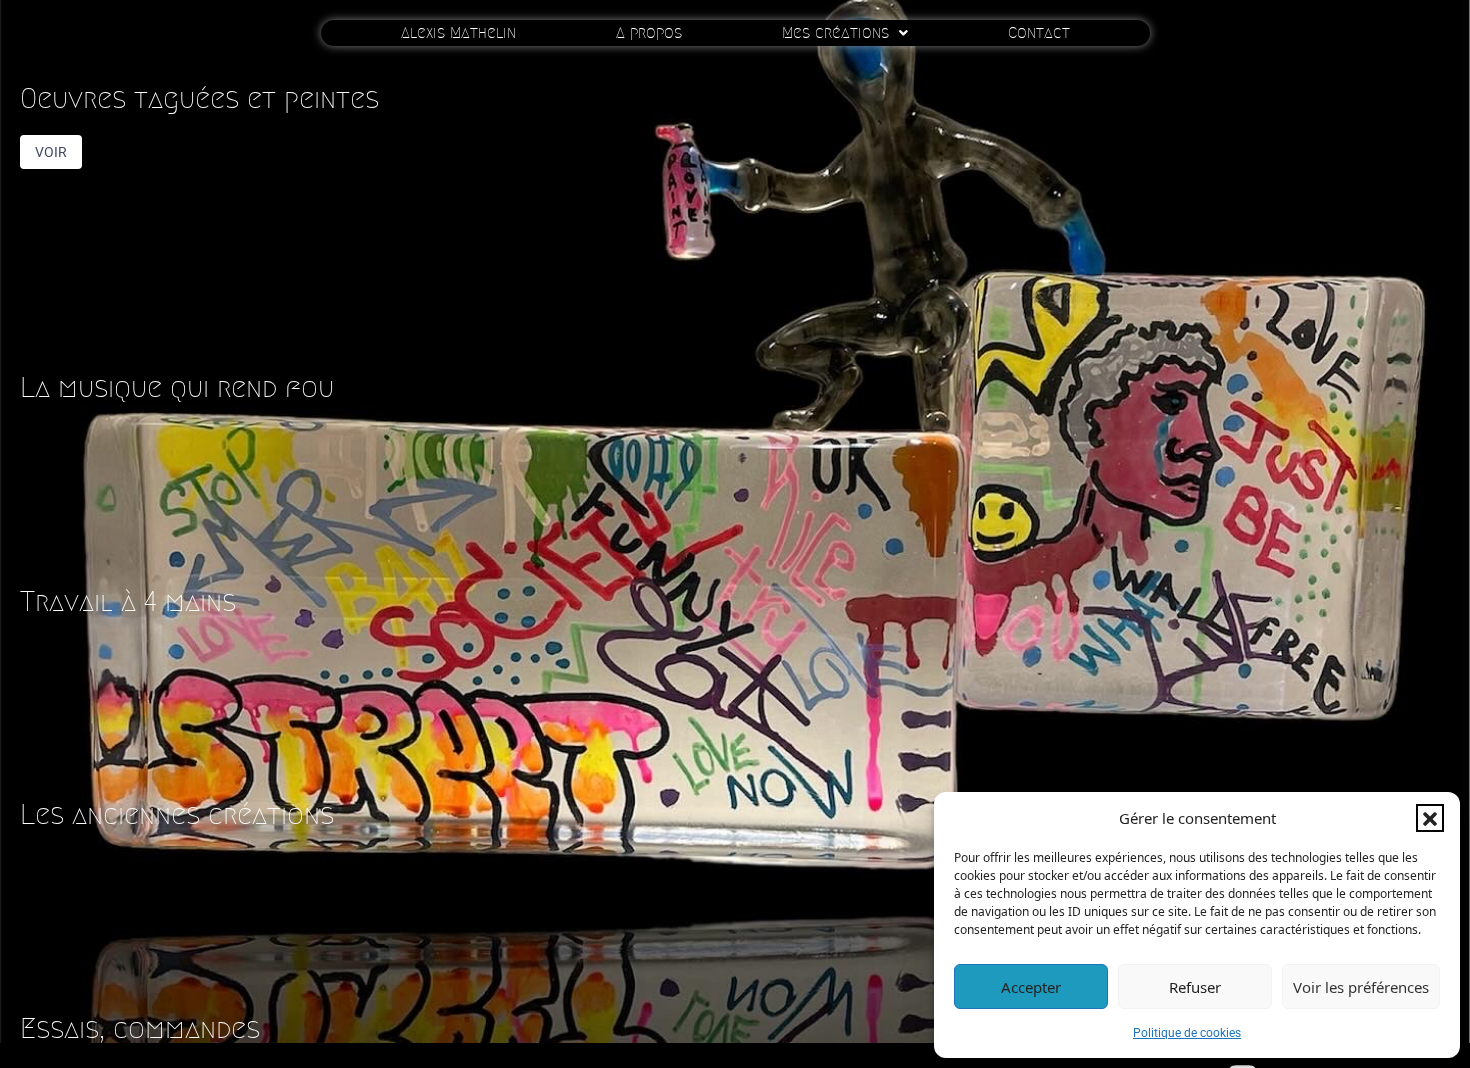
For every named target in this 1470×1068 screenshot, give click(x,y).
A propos (649, 32)
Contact (1039, 32)
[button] (1430, 818)
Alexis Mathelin (458, 32)
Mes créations (835, 32)
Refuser (1195, 987)
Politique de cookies (1187, 1033)
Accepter (1031, 987)
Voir (51, 152)
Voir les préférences (1361, 987)
